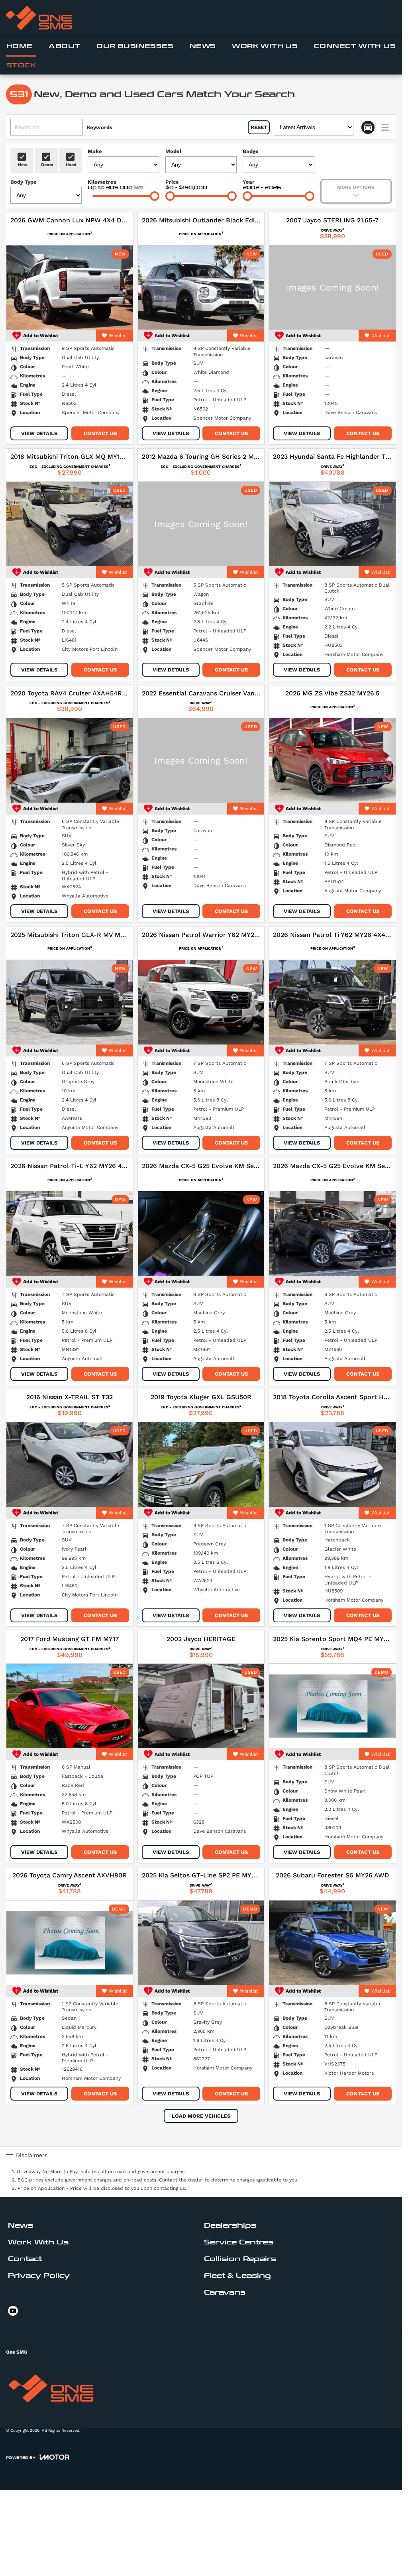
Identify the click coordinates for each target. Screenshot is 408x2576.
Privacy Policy (39, 2276)
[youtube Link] (13, 2311)
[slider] (155, 196)
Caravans (225, 2292)
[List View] (385, 127)
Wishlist (118, 336)
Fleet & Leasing (237, 2276)
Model (173, 151)
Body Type (24, 182)
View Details (39, 433)
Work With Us (265, 46)
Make (95, 151)
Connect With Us (355, 46)
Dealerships (230, 2226)
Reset (259, 127)
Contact (25, 2259)
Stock (21, 65)
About (64, 46)
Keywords (100, 127)
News (203, 46)
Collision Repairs (240, 2259)
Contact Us (100, 433)
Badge (251, 151)
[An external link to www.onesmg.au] (39, 18)
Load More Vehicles (201, 2116)
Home (20, 46)
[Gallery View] (368, 127)
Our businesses (135, 46)
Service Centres (239, 2242)
